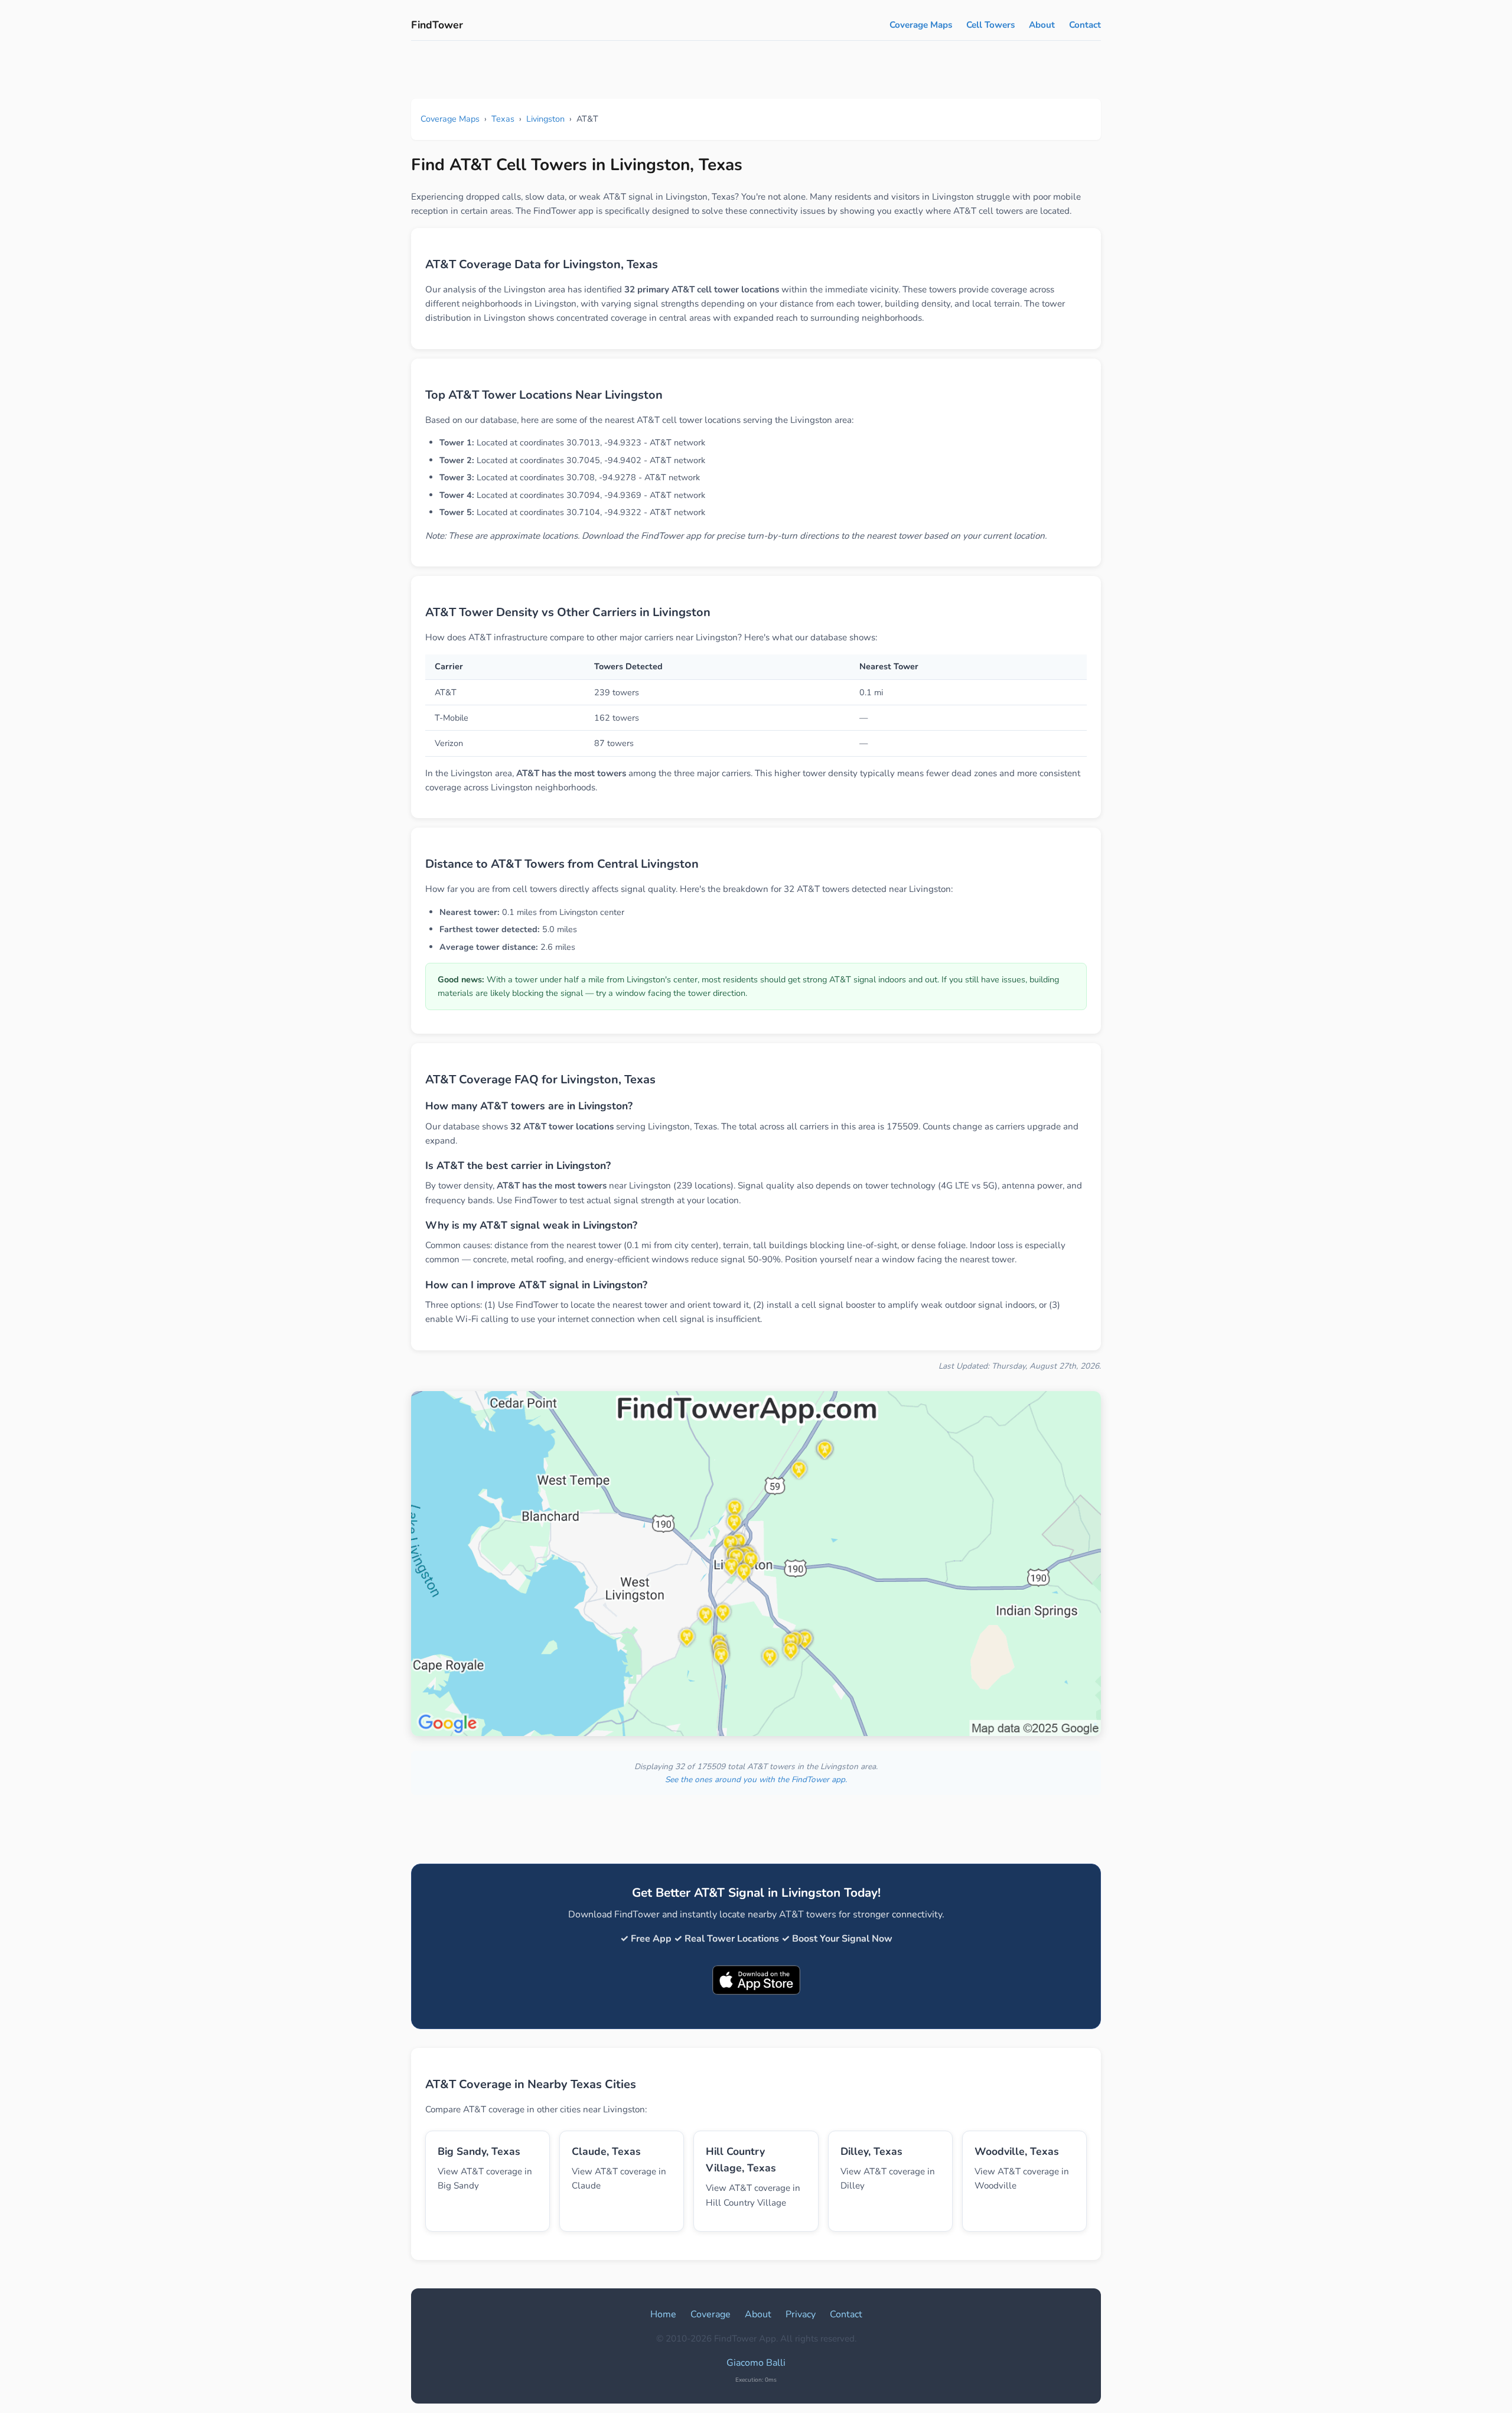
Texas (503, 119)
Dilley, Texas (871, 2151)
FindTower (437, 25)
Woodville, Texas (1017, 2151)
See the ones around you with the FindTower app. (756, 1779)
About (1042, 25)
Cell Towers (990, 25)
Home (663, 2314)
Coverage (711, 2314)
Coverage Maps (921, 25)
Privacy (801, 2314)
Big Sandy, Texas (479, 2151)
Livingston (545, 119)
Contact (1085, 25)
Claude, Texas (606, 2151)
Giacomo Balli (756, 2363)
